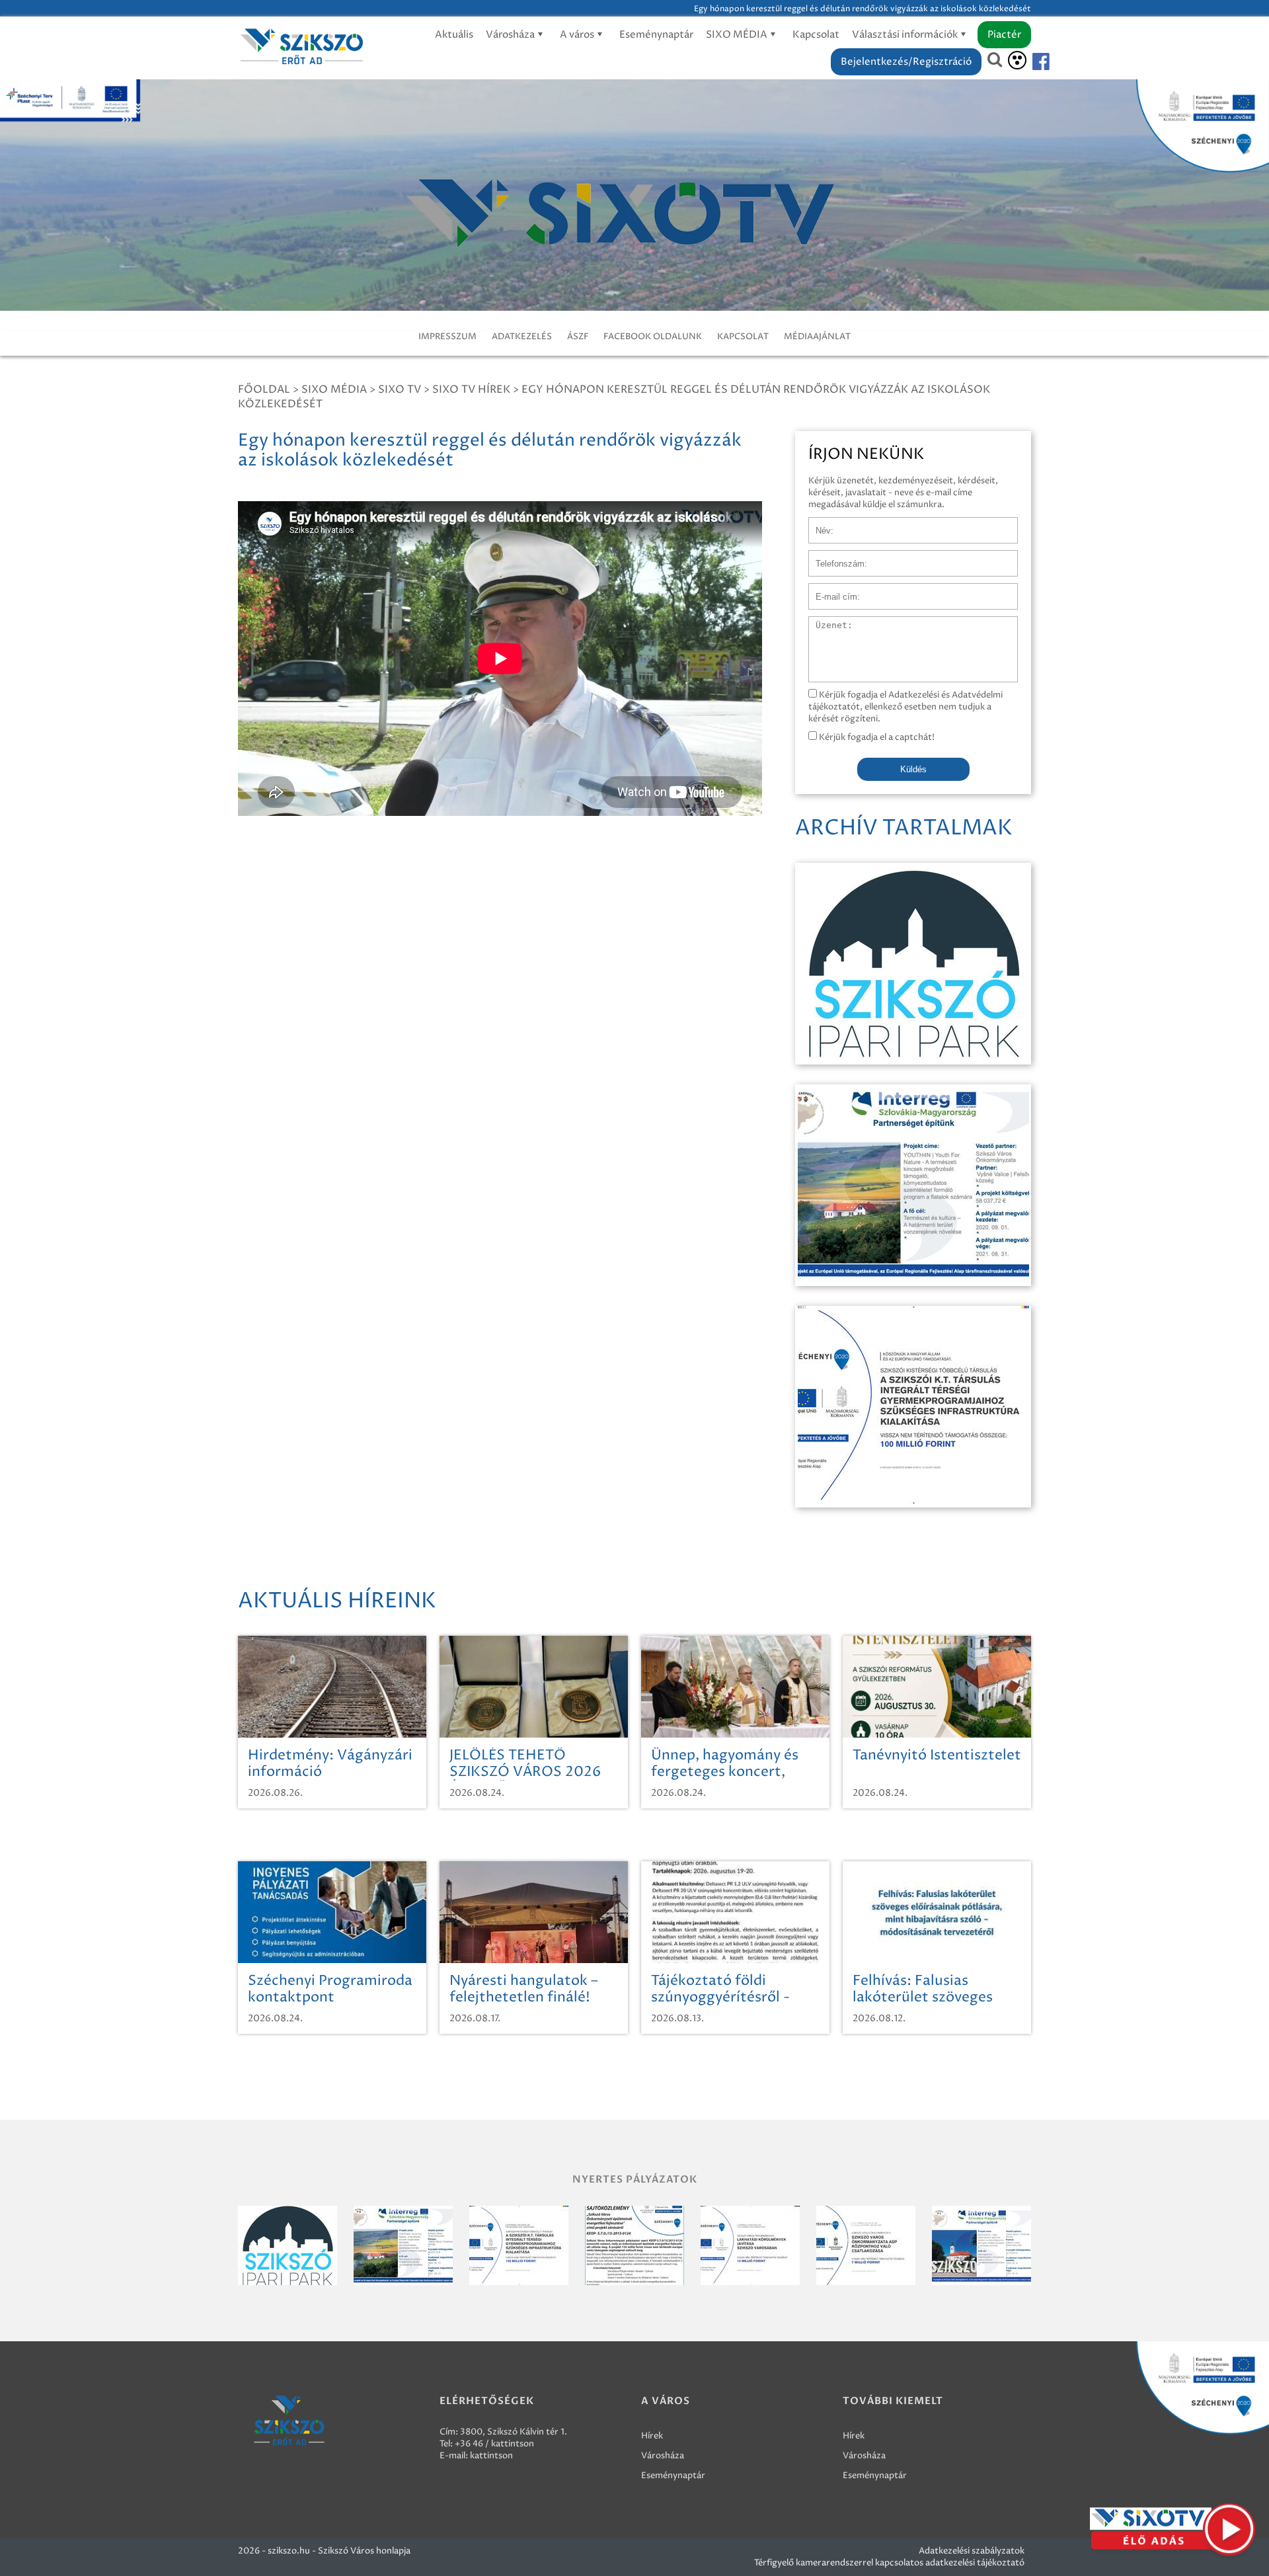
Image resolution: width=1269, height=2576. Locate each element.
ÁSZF (578, 337)
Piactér (1004, 35)
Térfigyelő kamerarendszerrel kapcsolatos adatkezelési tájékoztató (889, 2563)
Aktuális (454, 35)
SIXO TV (400, 389)
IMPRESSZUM (447, 337)
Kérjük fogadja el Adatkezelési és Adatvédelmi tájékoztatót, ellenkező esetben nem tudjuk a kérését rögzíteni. (905, 707)
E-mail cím (830, 590)
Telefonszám (834, 557)
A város (578, 35)
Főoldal (264, 389)
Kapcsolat (816, 35)
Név (817, 524)
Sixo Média (334, 389)
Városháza (511, 35)
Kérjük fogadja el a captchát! (876, 737)
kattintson (491, 2456)
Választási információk (906, 35)
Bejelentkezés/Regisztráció (906, 62)
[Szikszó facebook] (1030, 62)
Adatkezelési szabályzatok (972, 2551)
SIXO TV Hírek (471, 389)
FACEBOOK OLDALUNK (653, 337)
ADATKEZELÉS (522, 337)
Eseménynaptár (656, 35)
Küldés (913, 769)
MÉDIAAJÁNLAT (817, 337)
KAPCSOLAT (743, 337)
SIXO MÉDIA (738, 35)
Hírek (652, 2436)
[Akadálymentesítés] (1017, 60)
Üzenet (824, 623)
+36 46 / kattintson (494, 2444)
